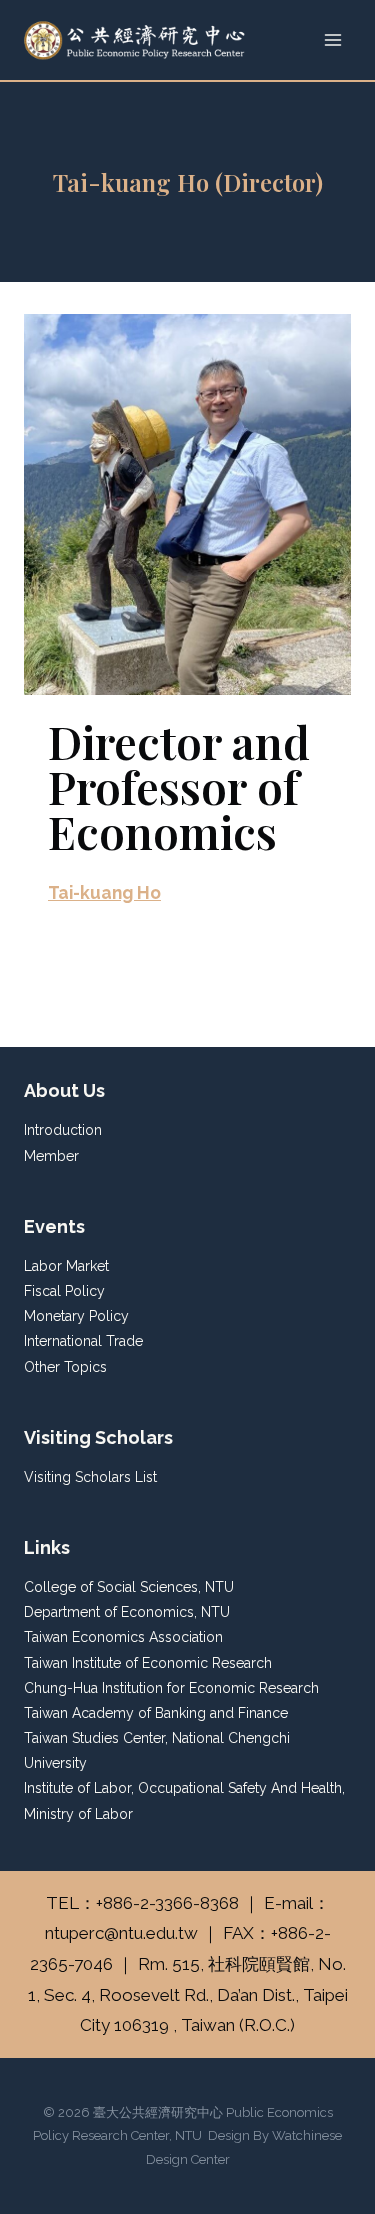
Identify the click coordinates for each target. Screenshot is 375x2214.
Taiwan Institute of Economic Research (148, 1663)
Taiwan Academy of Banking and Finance (156, 1713)
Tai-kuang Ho (104, 892)
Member (51, 1156)
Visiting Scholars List (90, 1477)
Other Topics (65, 1367)
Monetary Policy (76, 1316)
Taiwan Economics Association (123, 1637)
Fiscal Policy (64, 1291)
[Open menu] (332, 39)
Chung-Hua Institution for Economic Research (171, 1688)
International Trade (83, 1341)
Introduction (63, 1130)
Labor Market (66, 1266)
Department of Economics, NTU (127, 1612)
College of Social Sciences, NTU (129, 1587)
